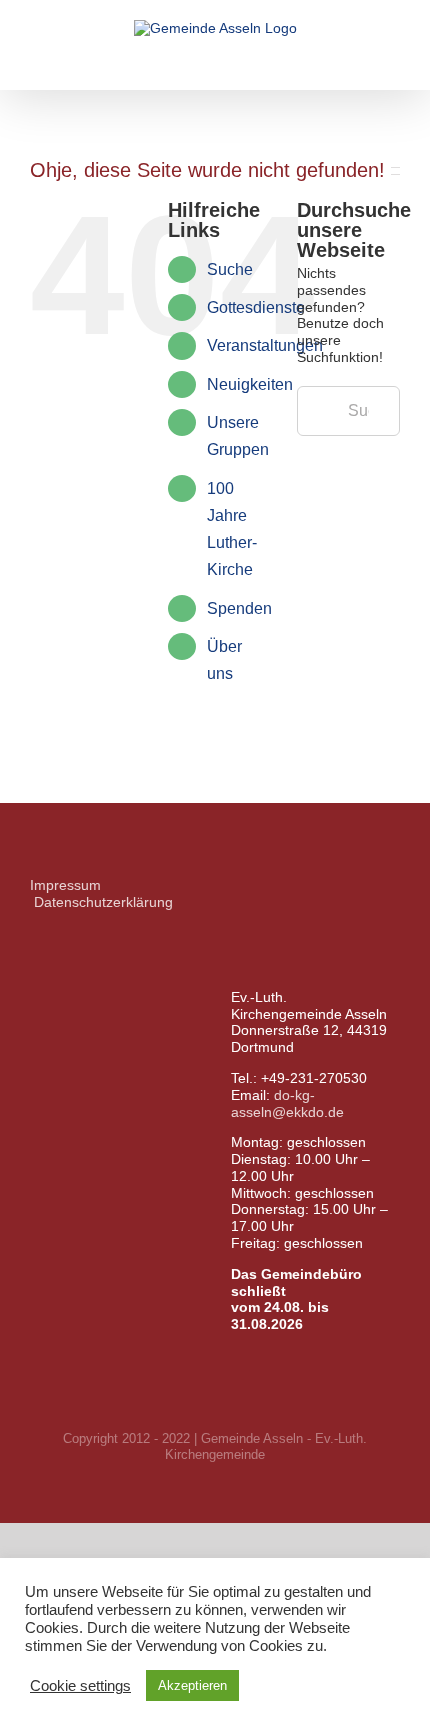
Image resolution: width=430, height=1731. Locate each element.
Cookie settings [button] (80, 1686)
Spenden (239, 608)
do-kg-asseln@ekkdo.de (287, 1103)
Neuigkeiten (250, 384)
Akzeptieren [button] (192, 1685)
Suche (230, 269)
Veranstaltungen (265, 345)
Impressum (65, 885)
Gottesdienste (256, 307)
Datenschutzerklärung (103, 902)
